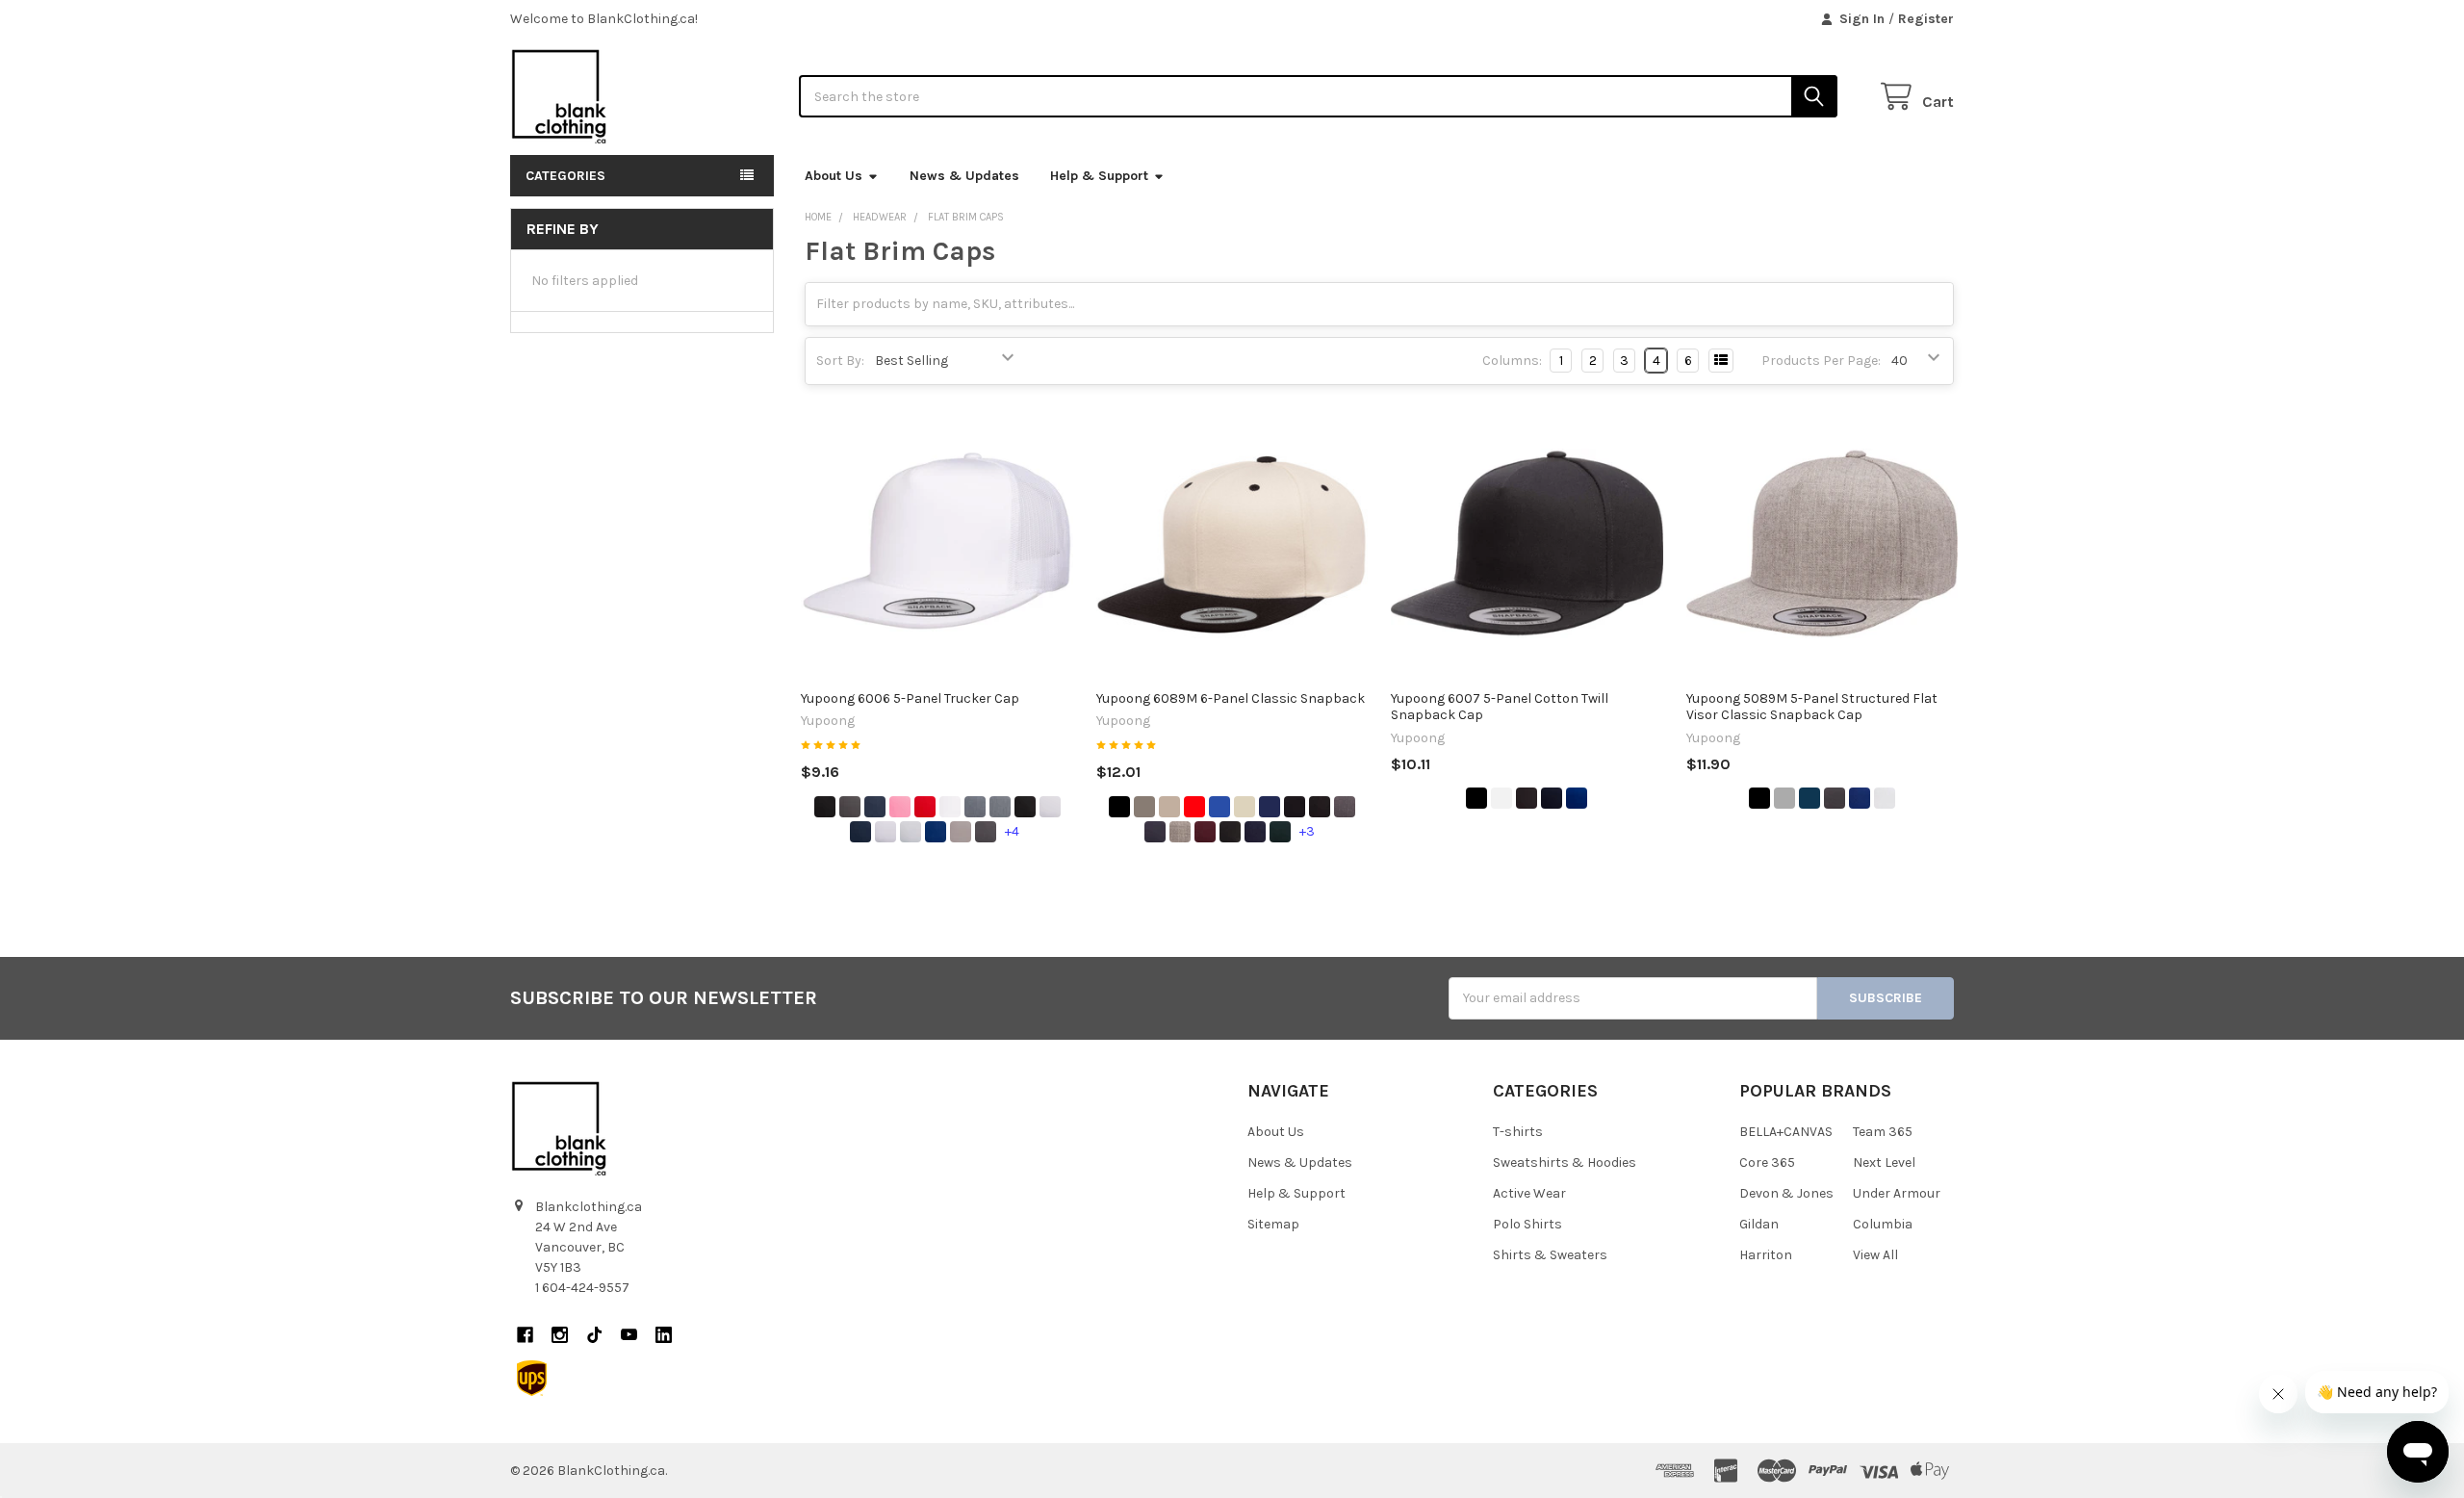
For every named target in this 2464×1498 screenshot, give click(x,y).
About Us (834, 176)
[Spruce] (1280, 832)
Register (1926, 19)
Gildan (1759, 1224)
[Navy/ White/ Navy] (885, 832)
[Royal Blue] (1219, 807)
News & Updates (964, 176)
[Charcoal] (850, 807)
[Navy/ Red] (1255, 832)
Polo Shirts (1527, 1224)
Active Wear (1529, 1193)
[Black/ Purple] (1295, 807)
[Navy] (875, 807)
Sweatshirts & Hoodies (1565, 1162)
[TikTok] (594, 1335)
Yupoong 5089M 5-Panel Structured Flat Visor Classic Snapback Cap (1812, 707)
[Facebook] (525, 1335)
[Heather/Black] (1000, 807)
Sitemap (1273, 1224)
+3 (1307, 831)
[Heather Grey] (1169, 807)
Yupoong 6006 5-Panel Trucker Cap (910, 698)
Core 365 (1767, 1162)
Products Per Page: (1821, 361)
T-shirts (1518, 1132)
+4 (1012, 831)
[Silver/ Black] (961, 832)
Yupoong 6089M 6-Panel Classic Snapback (1231, 698)
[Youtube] (629, 1335)
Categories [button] (565, 176)
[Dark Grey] (1144, 807)
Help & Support (1099, 176)
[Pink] (900, 807)
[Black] (825, 807)
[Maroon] (1205, 832)
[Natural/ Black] (1245, 807)
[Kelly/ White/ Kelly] (911, 832)
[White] (950, 807)
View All (1875, 1255)
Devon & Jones (1786, 1193)
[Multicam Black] (1230, 832)
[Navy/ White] (860, 832)
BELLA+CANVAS (1786, 1132)
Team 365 (1883, 1132)
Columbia (1883, 1224)
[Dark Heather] (1345, 807)
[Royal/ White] (936, 832)
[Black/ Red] (1320, 807)
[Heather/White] (975, 807)
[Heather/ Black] (1180, 832)
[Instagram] (560, 1335)
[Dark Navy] (1155, 832)
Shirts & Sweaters (1550, 1255)
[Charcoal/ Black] (986, 832)
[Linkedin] (664, 1335)
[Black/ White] (1025, 807)
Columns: (1512, 361)
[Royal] (1860, 798)
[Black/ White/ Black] (1050, 807)
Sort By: (840, 361)
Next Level (1884, 1162)
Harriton (1766, 1255)
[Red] (925, 807)
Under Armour (1897, 1193)
